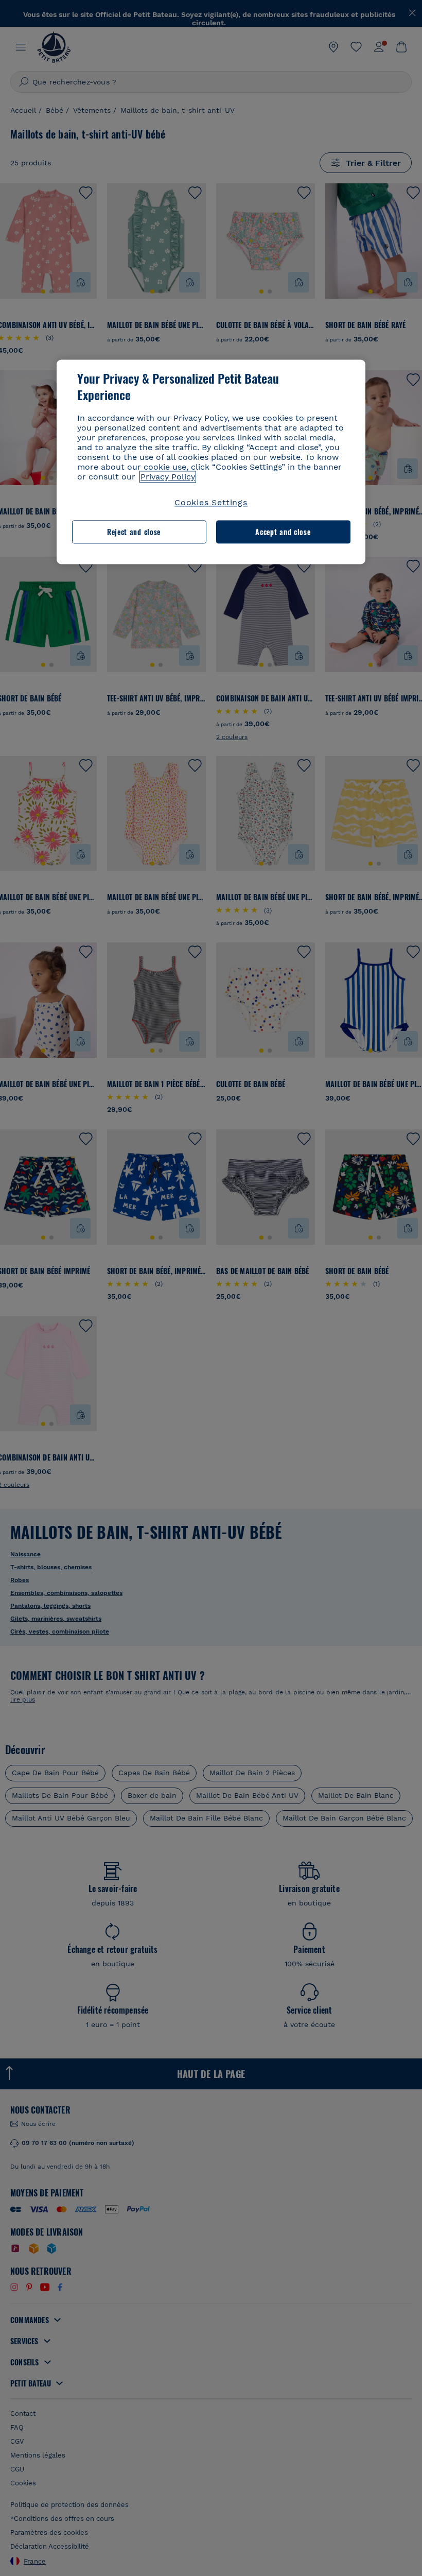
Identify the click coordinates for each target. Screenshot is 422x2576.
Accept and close (283, 532)
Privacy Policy (168, 477)
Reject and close (134, 532)
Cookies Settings (211, 503)
